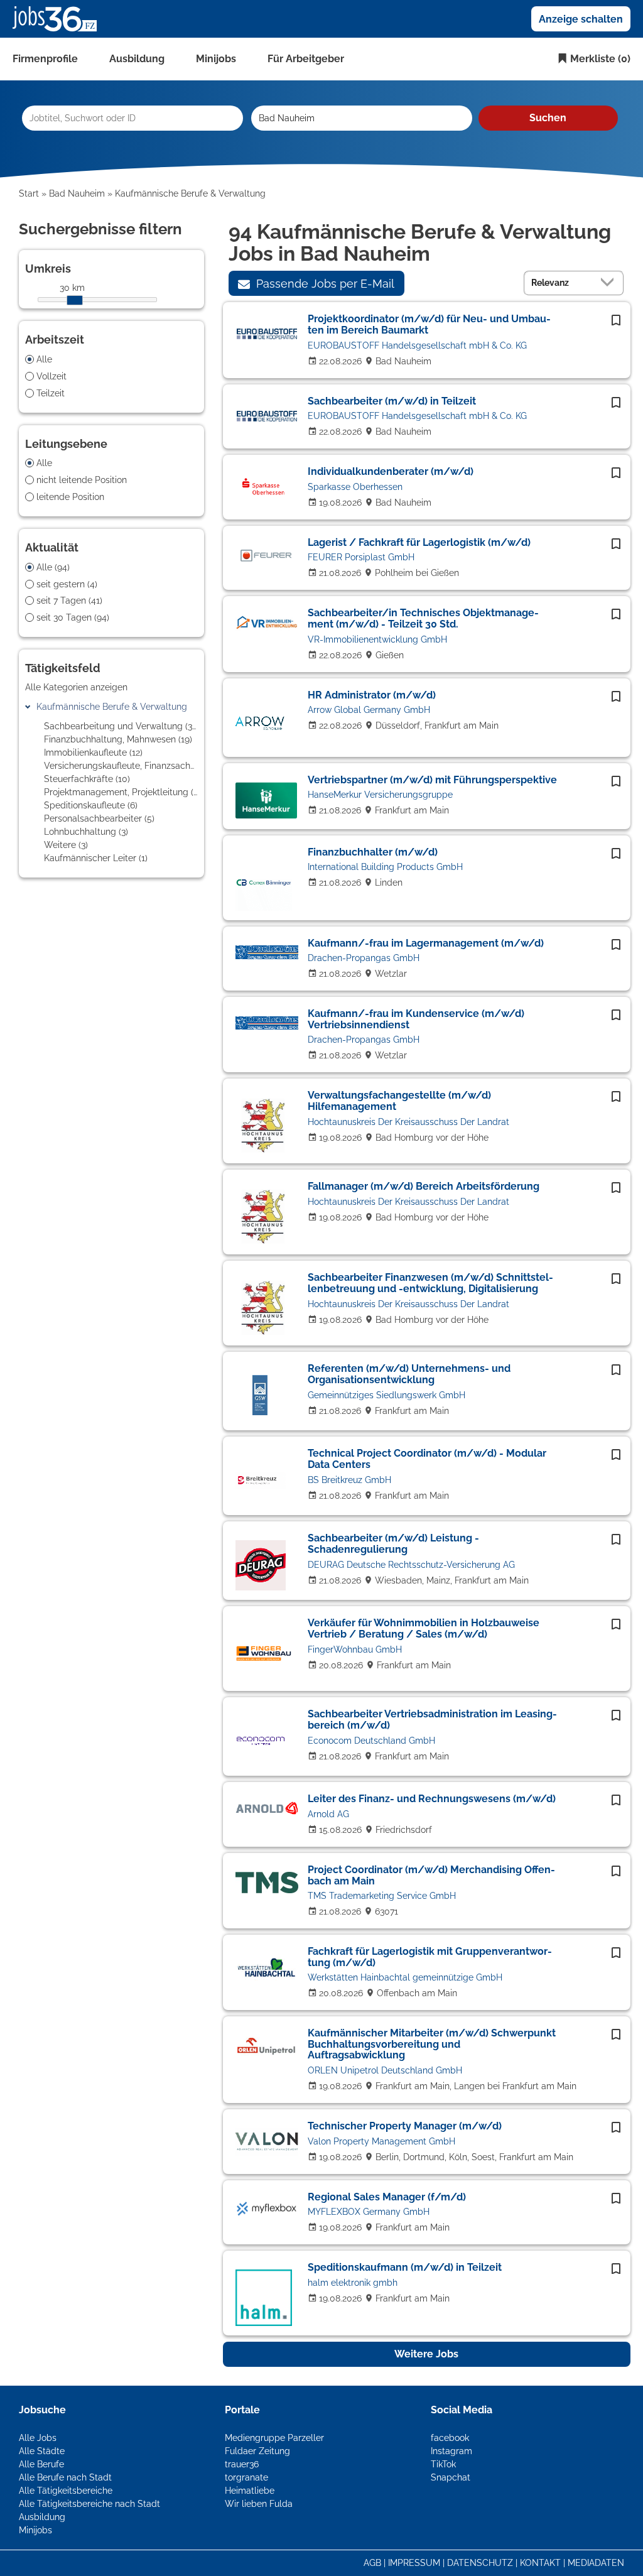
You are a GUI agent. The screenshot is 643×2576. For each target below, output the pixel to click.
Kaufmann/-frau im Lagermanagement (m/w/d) (426, 943)
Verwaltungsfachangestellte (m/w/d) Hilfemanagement (399, 1101)
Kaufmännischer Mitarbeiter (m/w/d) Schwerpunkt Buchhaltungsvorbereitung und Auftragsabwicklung (432, 2044)
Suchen (548, 118)
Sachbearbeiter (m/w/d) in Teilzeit (392, 401)
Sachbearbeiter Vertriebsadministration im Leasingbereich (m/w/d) (432, 1720)
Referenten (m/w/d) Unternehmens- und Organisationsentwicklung (409, 1374)
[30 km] (75, 300)
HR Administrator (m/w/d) (372, 695)
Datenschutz (480, 2563)
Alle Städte (42, 2451)
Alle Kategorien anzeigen (76, 687)
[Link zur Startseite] (59, 18)
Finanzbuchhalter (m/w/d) (373, 852)
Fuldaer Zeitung (257, 2451)
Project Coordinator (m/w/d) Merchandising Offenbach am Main (431, 1875)
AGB (372, 2563)
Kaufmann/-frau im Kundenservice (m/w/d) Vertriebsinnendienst (416, 1019)
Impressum (414, 2563)
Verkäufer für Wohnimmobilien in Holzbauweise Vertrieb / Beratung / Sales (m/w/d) (424, 1628)
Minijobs (216, 59)
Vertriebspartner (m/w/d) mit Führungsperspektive (432, 780)
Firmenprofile (45, 59)
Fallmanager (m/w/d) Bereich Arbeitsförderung (424, 1186)
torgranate (246, 2477)
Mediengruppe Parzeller (274, 2438)
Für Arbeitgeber (306, 59)
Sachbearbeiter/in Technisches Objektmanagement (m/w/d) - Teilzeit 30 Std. (423, 618)
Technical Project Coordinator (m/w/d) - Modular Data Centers (427, 1459)
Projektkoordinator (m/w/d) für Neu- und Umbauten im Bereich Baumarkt (429, 324)
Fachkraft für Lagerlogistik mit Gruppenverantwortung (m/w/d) (430, 1957)
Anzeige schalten (581, 19)
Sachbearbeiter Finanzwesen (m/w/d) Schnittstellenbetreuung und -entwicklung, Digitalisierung (430, 1283)
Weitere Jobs (426, 2354)
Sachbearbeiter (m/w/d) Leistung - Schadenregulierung (393, 1544)
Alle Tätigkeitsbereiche (66, 2491)
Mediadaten (596, 2563)
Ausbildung (137, 59)
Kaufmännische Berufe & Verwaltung (112, 707)
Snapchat (451, 2477)
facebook (450, 2438)
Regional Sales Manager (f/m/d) (387, 2197)
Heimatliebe (250, 2491)
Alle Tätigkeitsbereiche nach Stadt (89, 2504)
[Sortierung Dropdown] (610, 282)
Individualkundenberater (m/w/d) (391, 471)
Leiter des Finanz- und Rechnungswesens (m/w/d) (432, 1799)
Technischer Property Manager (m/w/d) (405, 2126)
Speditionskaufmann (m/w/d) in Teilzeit (405, 2267)
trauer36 (242, 2464)
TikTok (443, 2464)
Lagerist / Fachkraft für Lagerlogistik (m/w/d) (419, 542)
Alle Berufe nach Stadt (65, 2477)
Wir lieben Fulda (259, 2504)
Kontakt (540, 2563)
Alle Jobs (38, 2438)
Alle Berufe (41, 2464)
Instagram (451, 2451)
